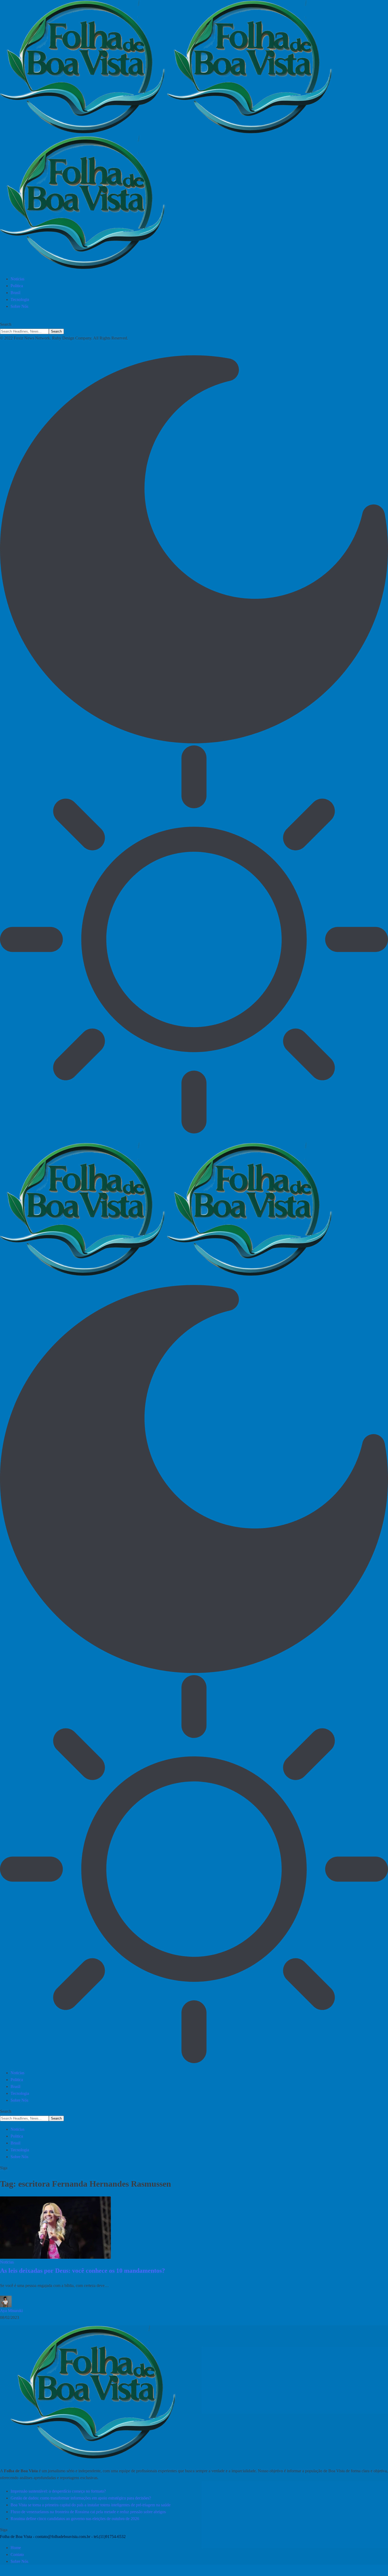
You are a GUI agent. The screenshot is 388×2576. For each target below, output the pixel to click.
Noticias (7, 2262)
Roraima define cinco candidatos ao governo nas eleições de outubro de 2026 (75, 2519)
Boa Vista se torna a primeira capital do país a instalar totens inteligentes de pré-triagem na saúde (91, 2505)
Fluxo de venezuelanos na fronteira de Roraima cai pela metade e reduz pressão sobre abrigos (88, 2512)
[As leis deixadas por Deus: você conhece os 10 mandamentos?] (55, 2228)
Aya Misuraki (11, 2311)
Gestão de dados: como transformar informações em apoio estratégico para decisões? (81, 2498)
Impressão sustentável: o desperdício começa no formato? (58, 2491)
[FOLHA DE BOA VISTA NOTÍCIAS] (194, 136)
